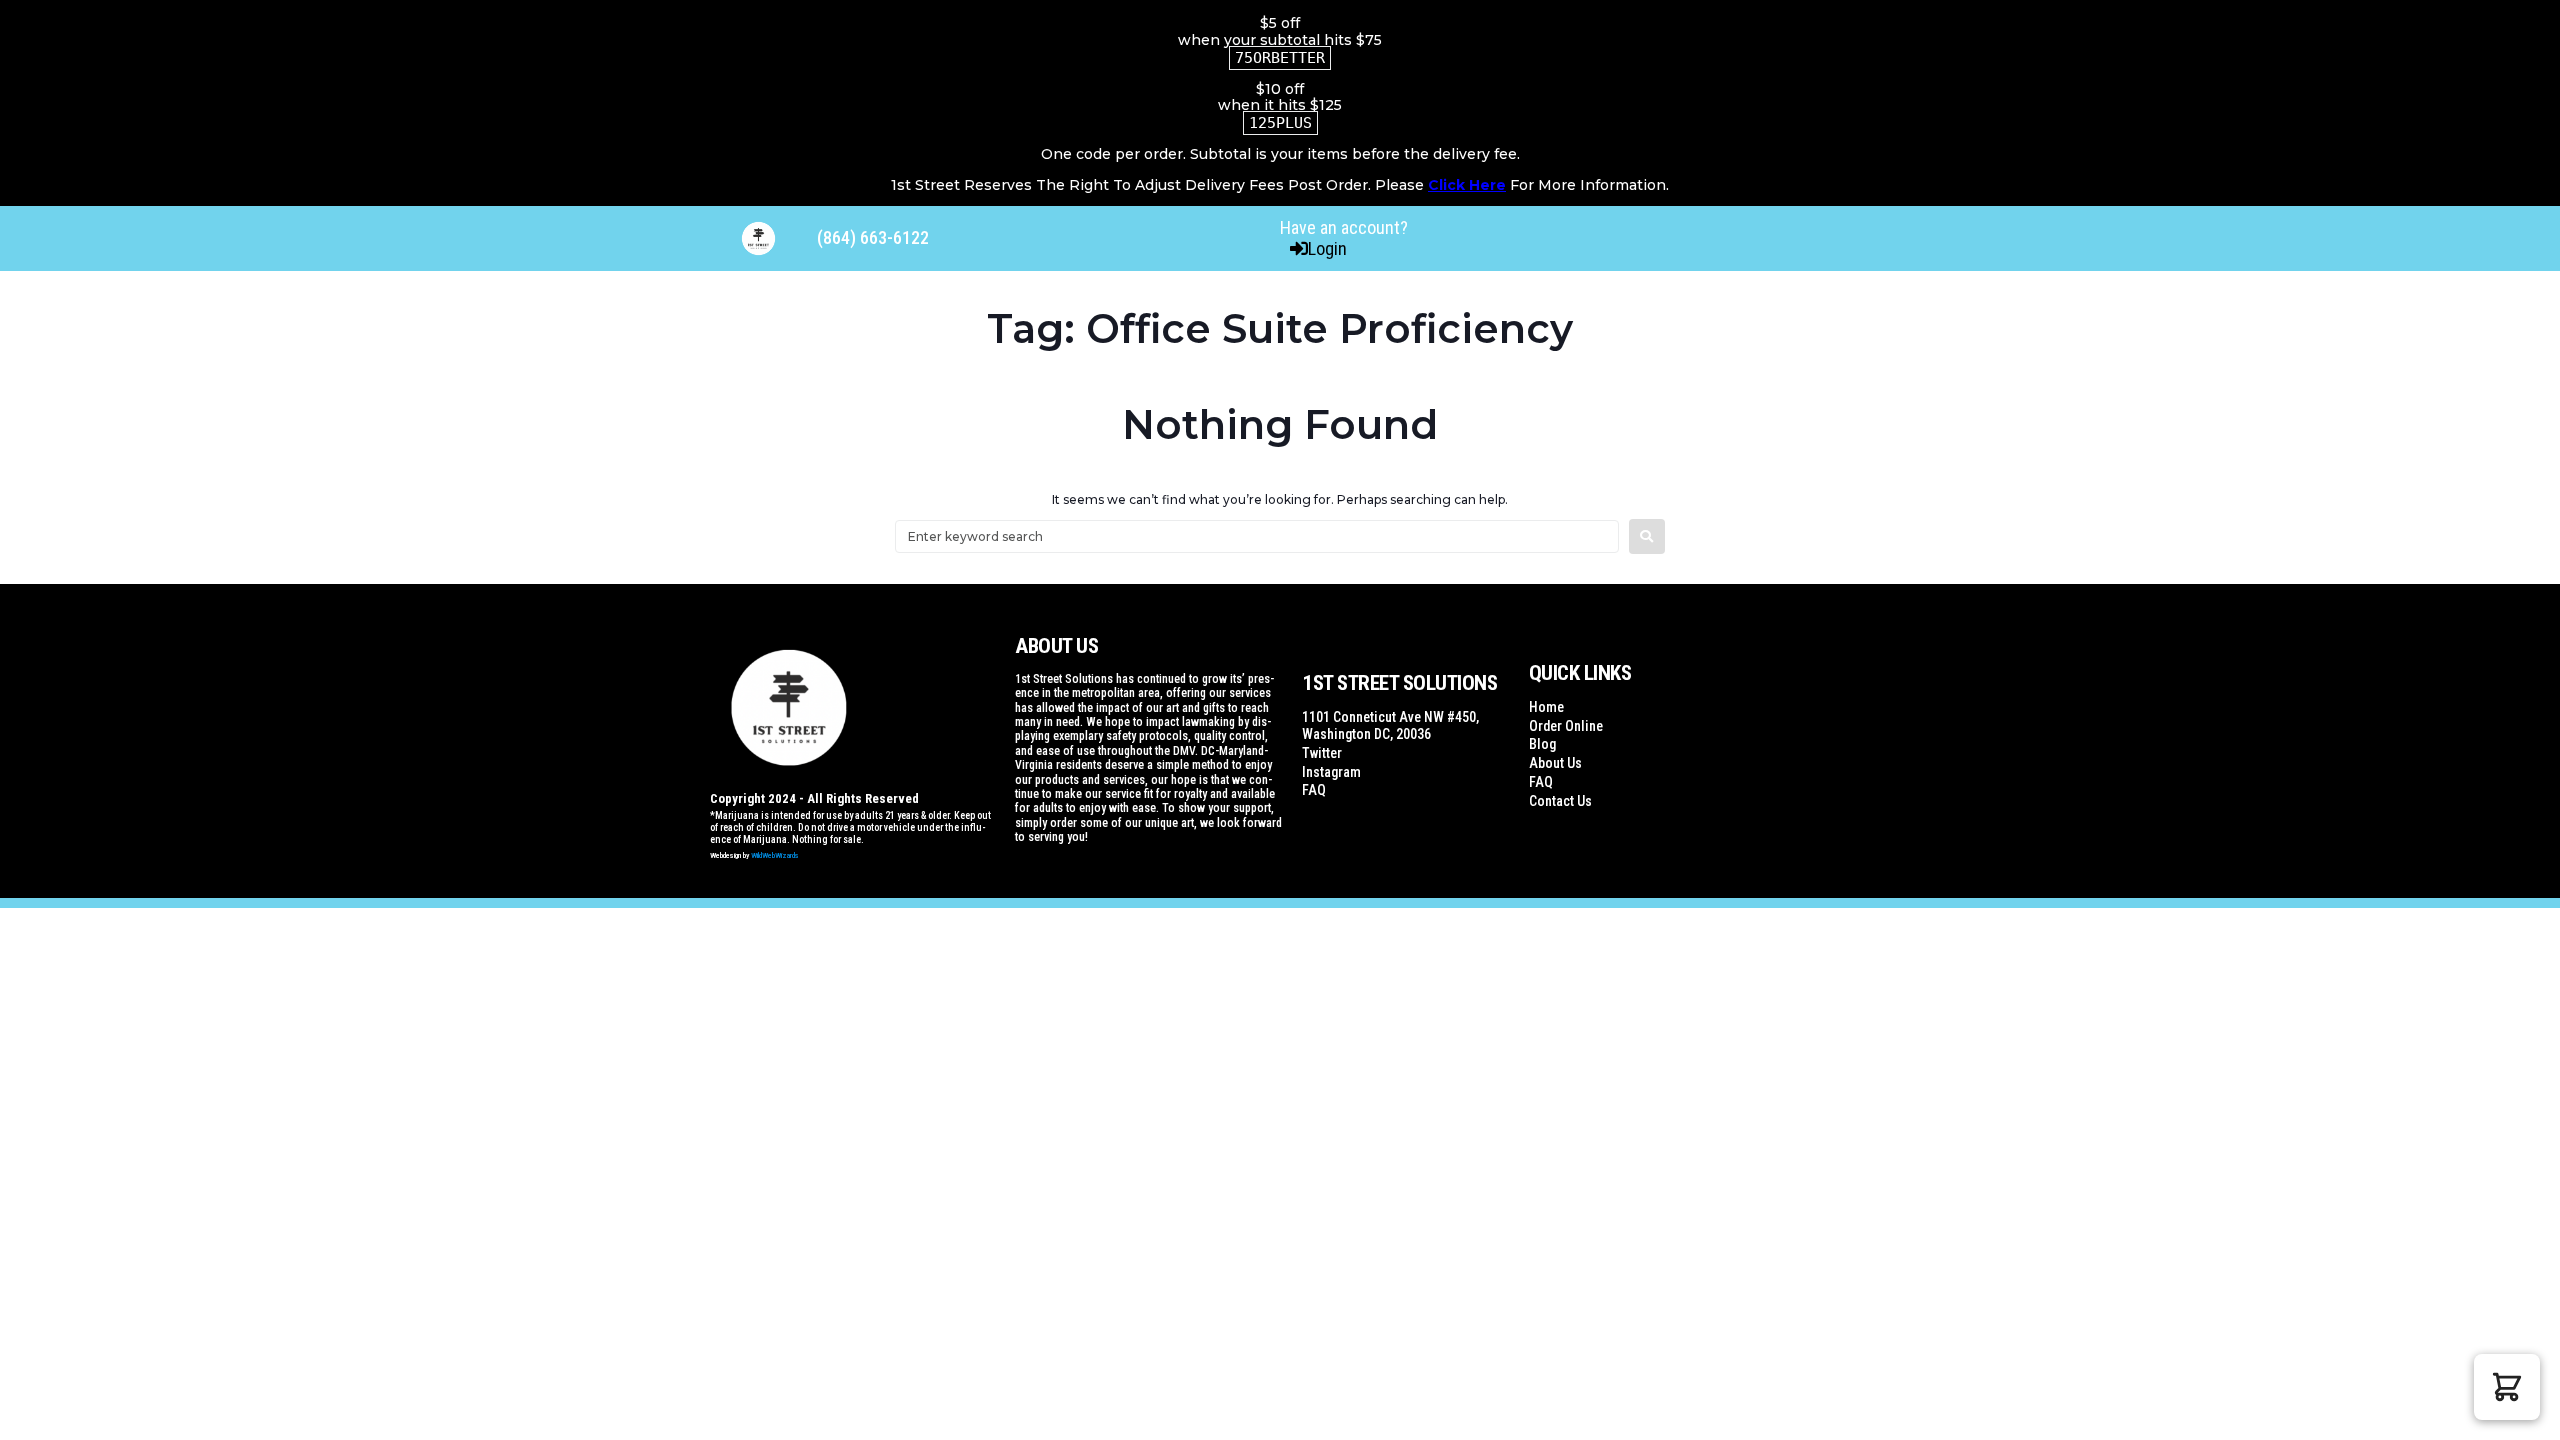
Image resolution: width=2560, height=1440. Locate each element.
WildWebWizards (775, 855)
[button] (2507, 1387)
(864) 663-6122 (873, 237)
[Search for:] (1257, 536)
